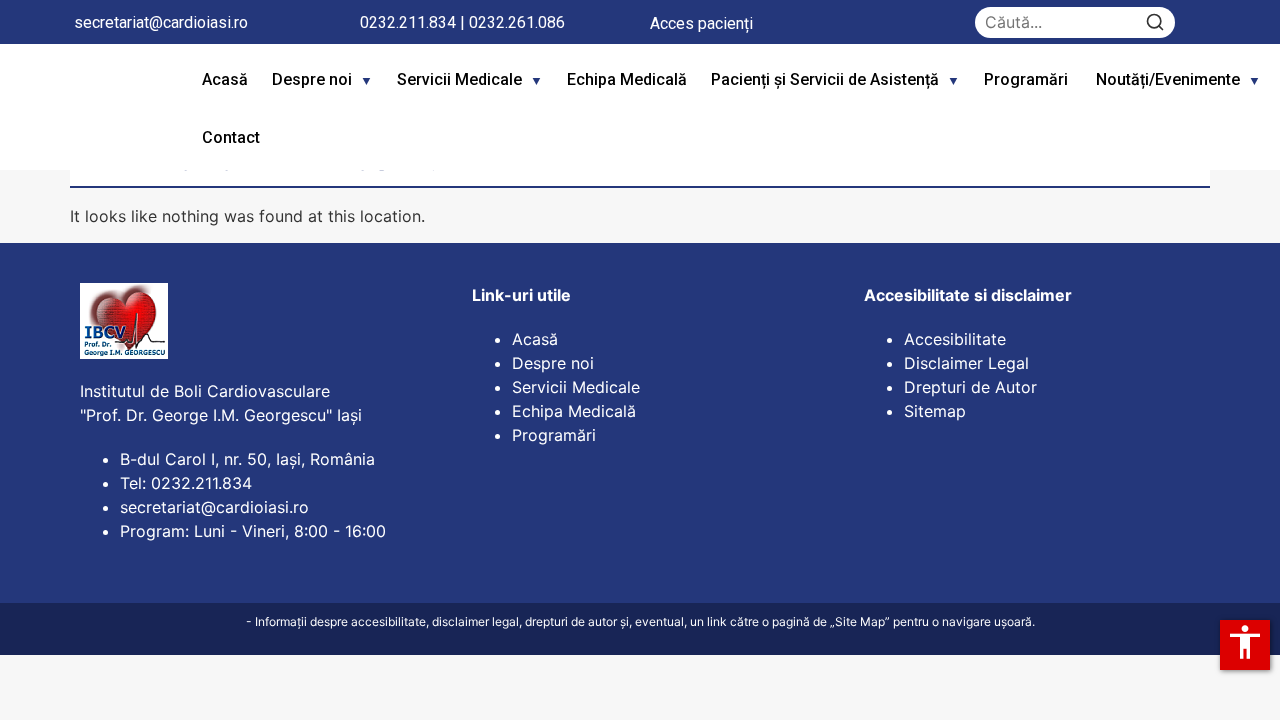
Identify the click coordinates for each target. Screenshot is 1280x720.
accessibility (1245, 642)
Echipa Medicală (627, 79)
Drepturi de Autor (970, 387)
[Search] (1155, 22)
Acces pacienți (701, 23)
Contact (231, 137)
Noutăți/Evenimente (1168, 79)
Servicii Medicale (459, 79)
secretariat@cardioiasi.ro (161, 22)
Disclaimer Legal (966, 363)
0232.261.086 (517, 22)
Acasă (225, 79)
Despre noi (312, 79)
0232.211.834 (408, 22)
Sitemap (935, 411)
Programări (1028, 79)
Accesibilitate (955, 339)
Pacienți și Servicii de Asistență (825, 79)
